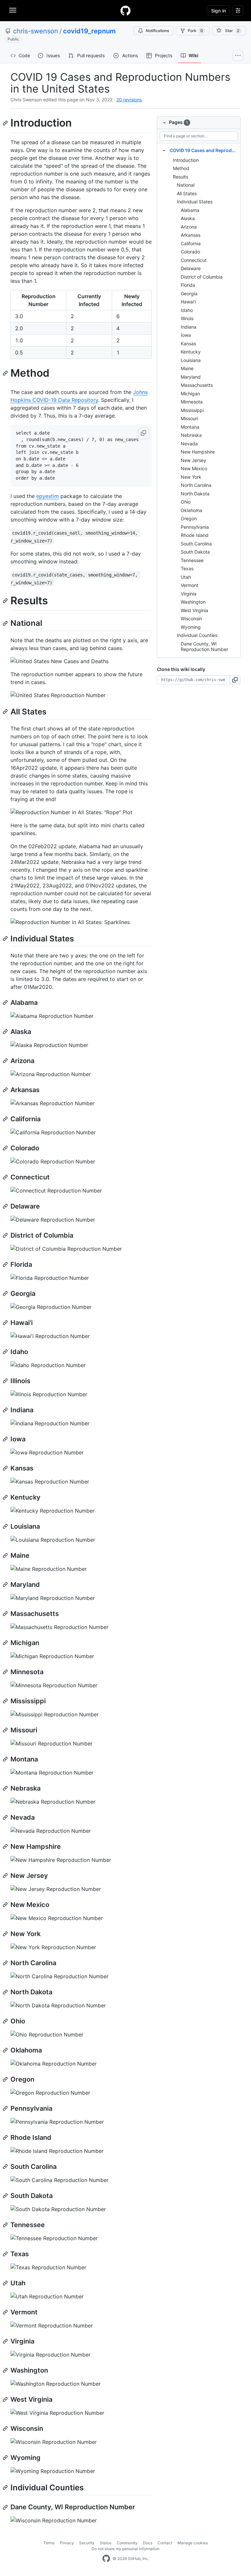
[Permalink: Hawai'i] (6, 1323)
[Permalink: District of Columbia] (6, 1235)
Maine (187, 368)
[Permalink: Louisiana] (6, 1526)
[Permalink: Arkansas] (6, 1090)
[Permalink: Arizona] (6, 1061)
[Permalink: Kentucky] (6, 1497)
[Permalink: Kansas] (6, 1468)
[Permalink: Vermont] (6, 2312)
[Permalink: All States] (6, 712)
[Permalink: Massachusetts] (6, 1614)
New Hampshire (198, 452)
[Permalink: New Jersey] (6, 1876)
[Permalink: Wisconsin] (6, 2429)
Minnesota (192, 402)
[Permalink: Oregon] (6, 2079)
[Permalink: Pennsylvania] (6, 2108)
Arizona (189, 227)
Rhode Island (195, 535)
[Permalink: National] (6, 623)
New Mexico (194, 468)
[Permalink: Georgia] (6, 1294)
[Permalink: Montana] (6, 1759)
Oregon (189, 518)
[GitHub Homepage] (106, 2559)
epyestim (48, 496)
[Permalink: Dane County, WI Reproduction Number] (6, 2507)
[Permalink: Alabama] (6, 1003)
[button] (143, 433)
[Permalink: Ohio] (6, 2021)
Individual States (195, 202)
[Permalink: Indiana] (6, 1410)
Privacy (67, 2543)
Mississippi (192, 410)
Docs (148, 2543)
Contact (165, 2543)
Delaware (191, 268)
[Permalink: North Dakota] (6, 1992)
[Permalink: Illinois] (6, 1381)
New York (191, 477)
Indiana (189, 327)
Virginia (189, 594)
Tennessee (192, 560)
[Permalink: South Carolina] (6, 2167)
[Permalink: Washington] (6, 2370)
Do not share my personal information (125, 2549)
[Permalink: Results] (6, 601)
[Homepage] (125, 10)
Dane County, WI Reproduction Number (204, 647)
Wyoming (191, 627)
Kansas (188, 343)
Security (87, 2543)
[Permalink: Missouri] (6, 1730)
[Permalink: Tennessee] (6, 2225)
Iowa (186, 335)
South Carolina (196, 544)
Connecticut (194, 260)
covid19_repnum (89, 31)
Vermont (190, 585)
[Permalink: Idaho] (6, 1352)
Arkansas (191, 235)
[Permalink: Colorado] (6, 1148)
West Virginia (194, 610)
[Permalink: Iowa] (6, 1439)
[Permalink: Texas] (6, 2254)
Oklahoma (192, 510)
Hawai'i (188, 302)
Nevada (189, 444)
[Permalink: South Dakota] (6, 2196)
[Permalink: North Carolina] (6, 1963)
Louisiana (191, 360)
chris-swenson (36, 31)
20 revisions (129, 100)
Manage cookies (193, 2543)
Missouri (189, 418)
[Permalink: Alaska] (6, 1032)
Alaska (188, 218)
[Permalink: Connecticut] (6, 1177)
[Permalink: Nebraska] (6, 1788)
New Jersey (193, 460)
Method (181, 168)
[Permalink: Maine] (6, 1555)
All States (187, 193)
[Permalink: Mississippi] (6, 1701)
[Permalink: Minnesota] (6, 1672)
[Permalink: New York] (6, 1934)
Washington (193, 602)
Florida (188, 285)
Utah (186, 577)
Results (181, 177)
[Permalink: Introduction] (6, 123)
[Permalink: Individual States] (6, 938)
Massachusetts (197, 385)
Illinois (187, 318)
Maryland (191, 377)
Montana (190, 427)
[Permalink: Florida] (6, 1264)
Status (106, 2543)
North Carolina (196, 485)
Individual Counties (197, 635)
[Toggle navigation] (13, 10)
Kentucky (191, 352)
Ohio (186, 502)
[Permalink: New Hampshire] (6, 1846)
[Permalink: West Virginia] (6, 2399)
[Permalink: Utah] (6, 2283)
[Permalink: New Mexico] (6, 1905)
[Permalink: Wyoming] (6, 2458)
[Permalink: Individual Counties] (6, 2487)
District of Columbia (202, 277)
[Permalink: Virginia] (6, 2341)
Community (127, 2543)
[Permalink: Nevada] (6, 1817)
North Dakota (195, 494)
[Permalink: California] (6, 1119)
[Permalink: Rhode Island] (6, 2138)
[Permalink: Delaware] (6, 1206)
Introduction (186, 160)
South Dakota (195, 552)
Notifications (157, 31)
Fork (195, 31)
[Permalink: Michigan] (6, 1643)
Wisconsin (191, 618)
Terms (49, 2543)
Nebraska (191, 435)
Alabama (190, 210)
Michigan (190, 394)
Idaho (187, 310)
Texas (187, 568)
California (191, 243)
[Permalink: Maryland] (6, 1585)
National (186, 185)
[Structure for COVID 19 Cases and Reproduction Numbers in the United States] (164, 150)
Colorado (190, 252)
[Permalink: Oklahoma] (6, 2050)
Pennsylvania (195, 527)
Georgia (189, 293)
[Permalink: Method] (6, 373)
